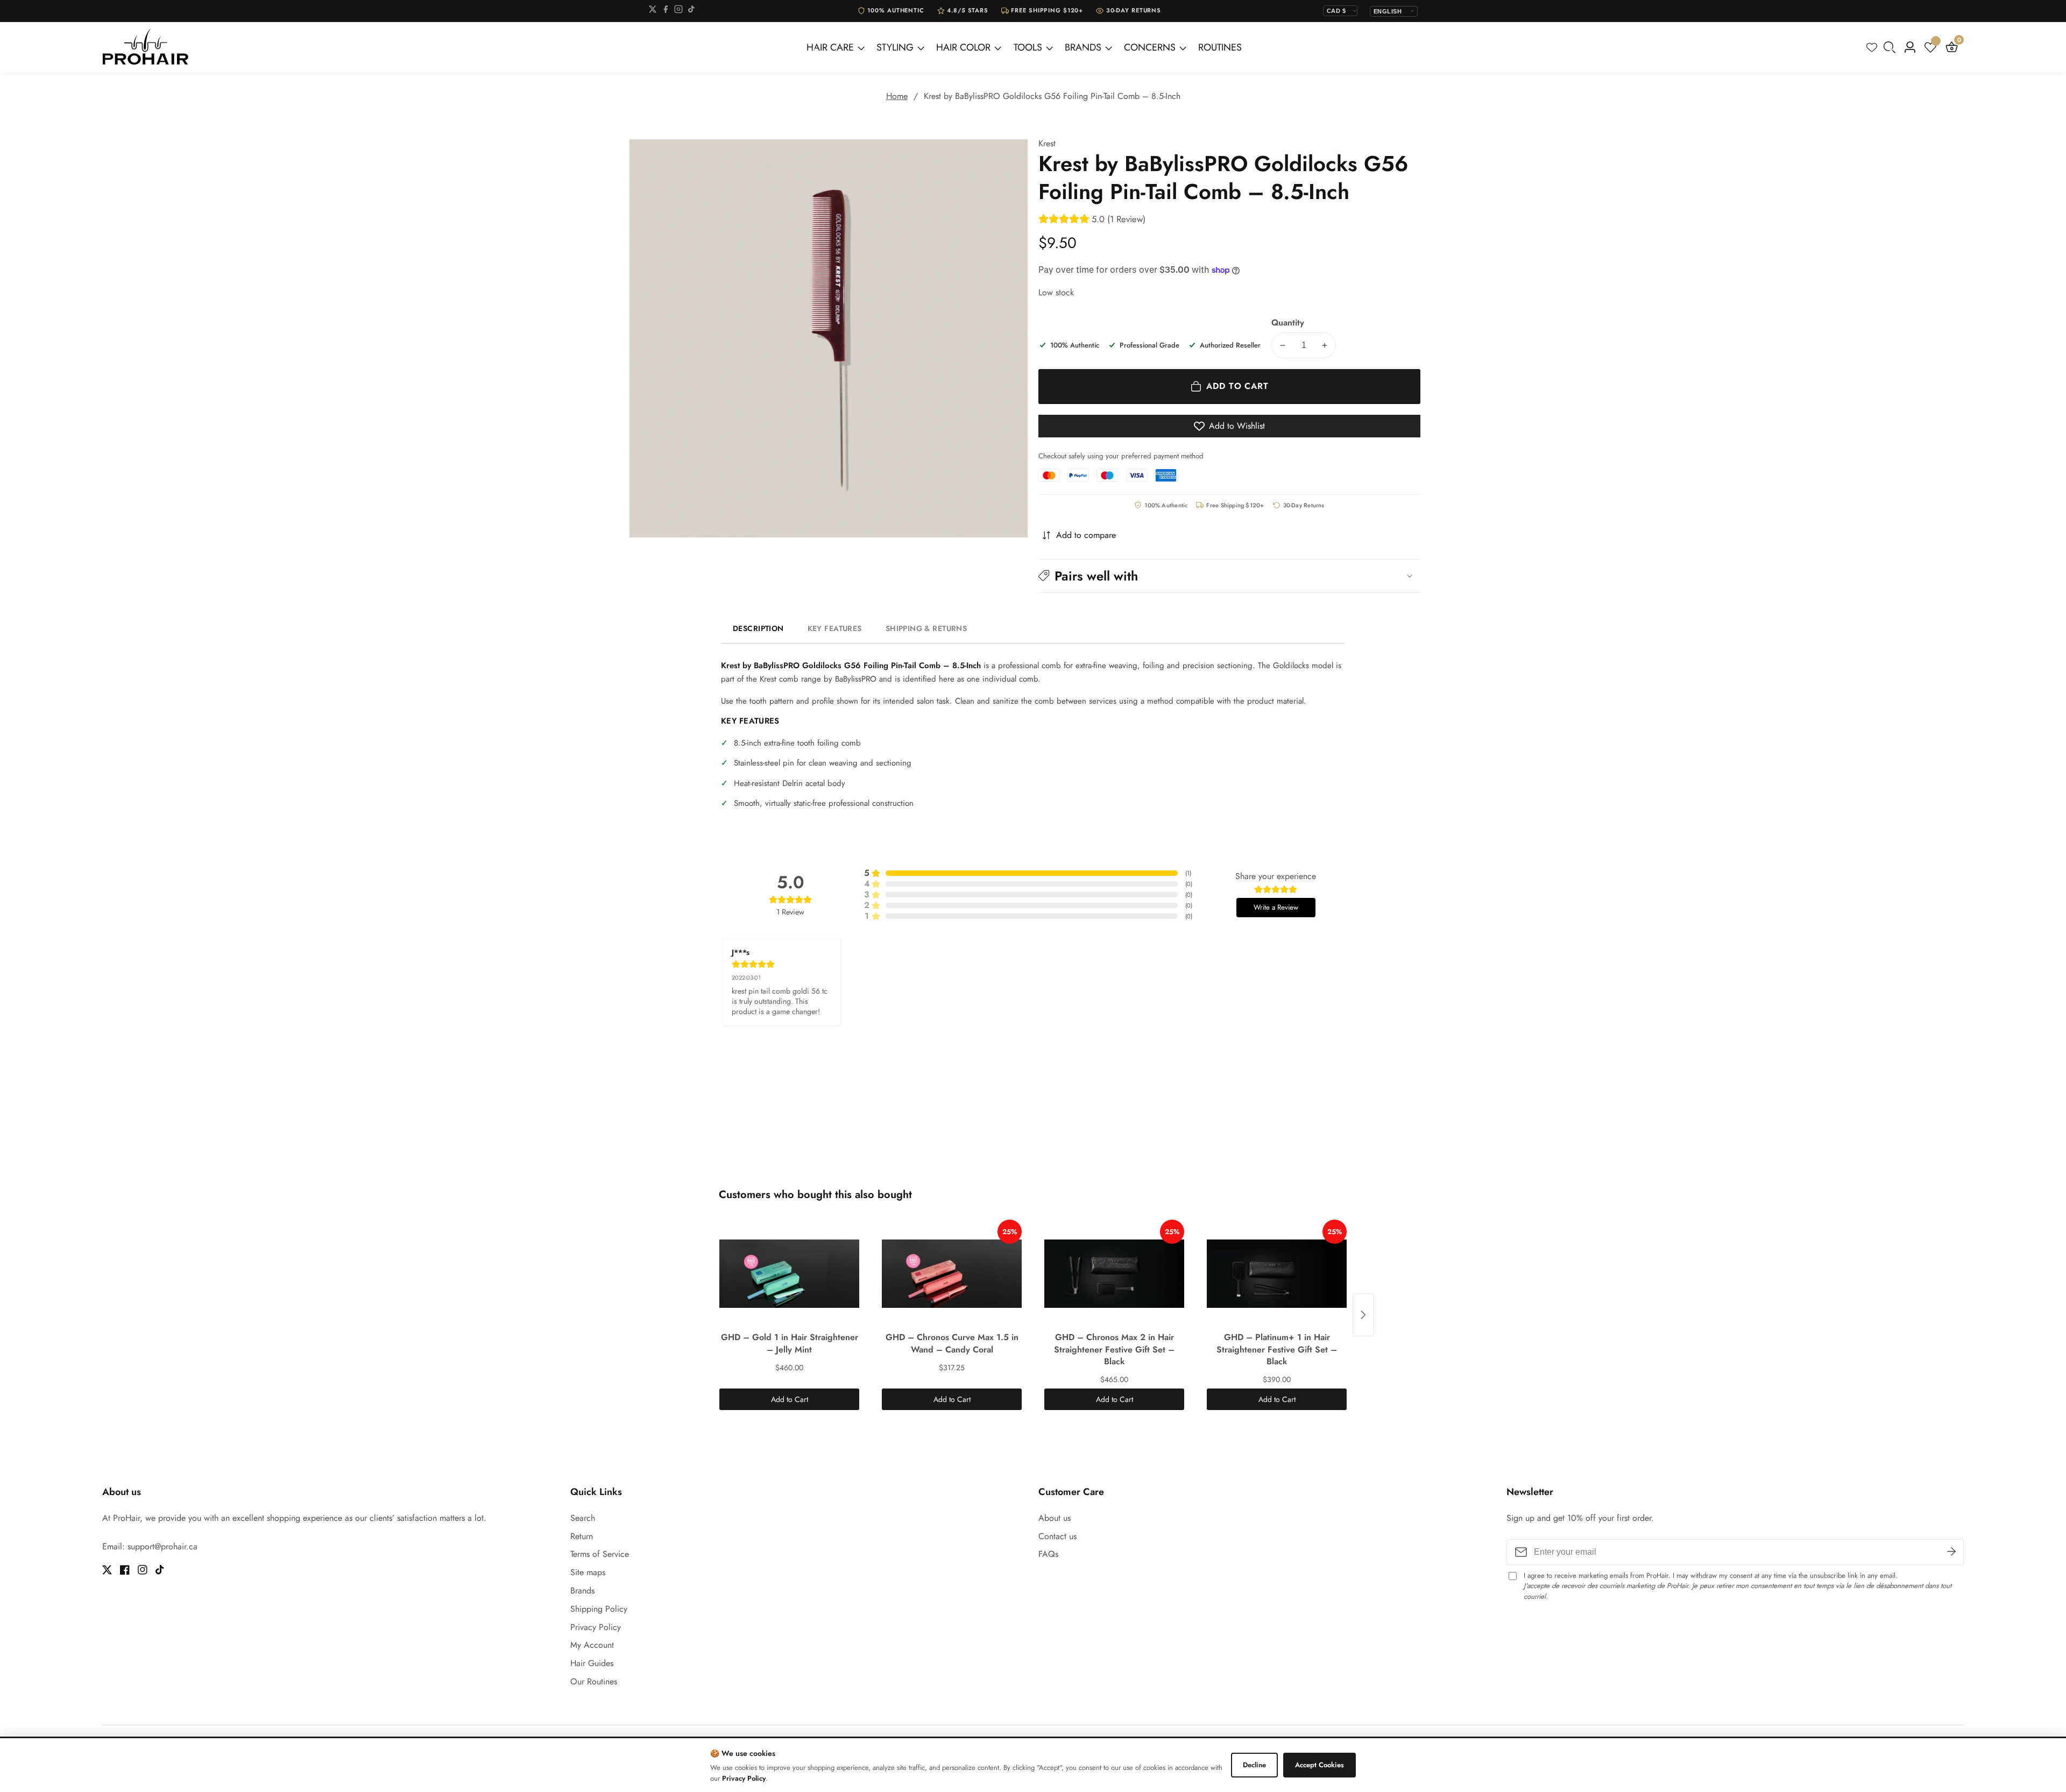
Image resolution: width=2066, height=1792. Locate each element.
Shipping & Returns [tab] (926, 628)
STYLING (895, 47)
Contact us (1057, 1536)
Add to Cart (790, 1399)
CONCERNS (1150, 47)
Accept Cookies (1319, 1765)
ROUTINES (1220, 47)
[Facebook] (666, 11)
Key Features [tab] (835, 628)
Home (897, 96)
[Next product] (1363, 1315)
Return (582, 1536)
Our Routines (594, 1681)
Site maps (588, 1572)
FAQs (1048, 1554)
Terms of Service (600, 1554)
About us (1055, 1518)
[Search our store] (1892, 47)
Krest (1047, 144)
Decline (1254, 1765)
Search (583, 1518)
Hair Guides (592, 1663)
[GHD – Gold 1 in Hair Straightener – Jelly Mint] (789, 1273)
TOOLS (1028, 47)
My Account (592, 1645)
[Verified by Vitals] (141, 1765)
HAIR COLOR (963, 47)
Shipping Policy (599, 1609)
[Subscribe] (1951, 1552)
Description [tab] (758, 628)
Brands (582, 1591)
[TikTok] (691, 11)
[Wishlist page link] (1872, 47)
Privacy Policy (596, 1627)
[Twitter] (653, 11)
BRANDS (1083, 47)
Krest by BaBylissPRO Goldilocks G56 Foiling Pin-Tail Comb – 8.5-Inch (1052, 96)
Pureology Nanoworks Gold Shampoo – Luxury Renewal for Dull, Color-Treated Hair (168, 1749)
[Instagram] (678, 11)
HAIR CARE (830, 47)
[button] (1229, 575)
